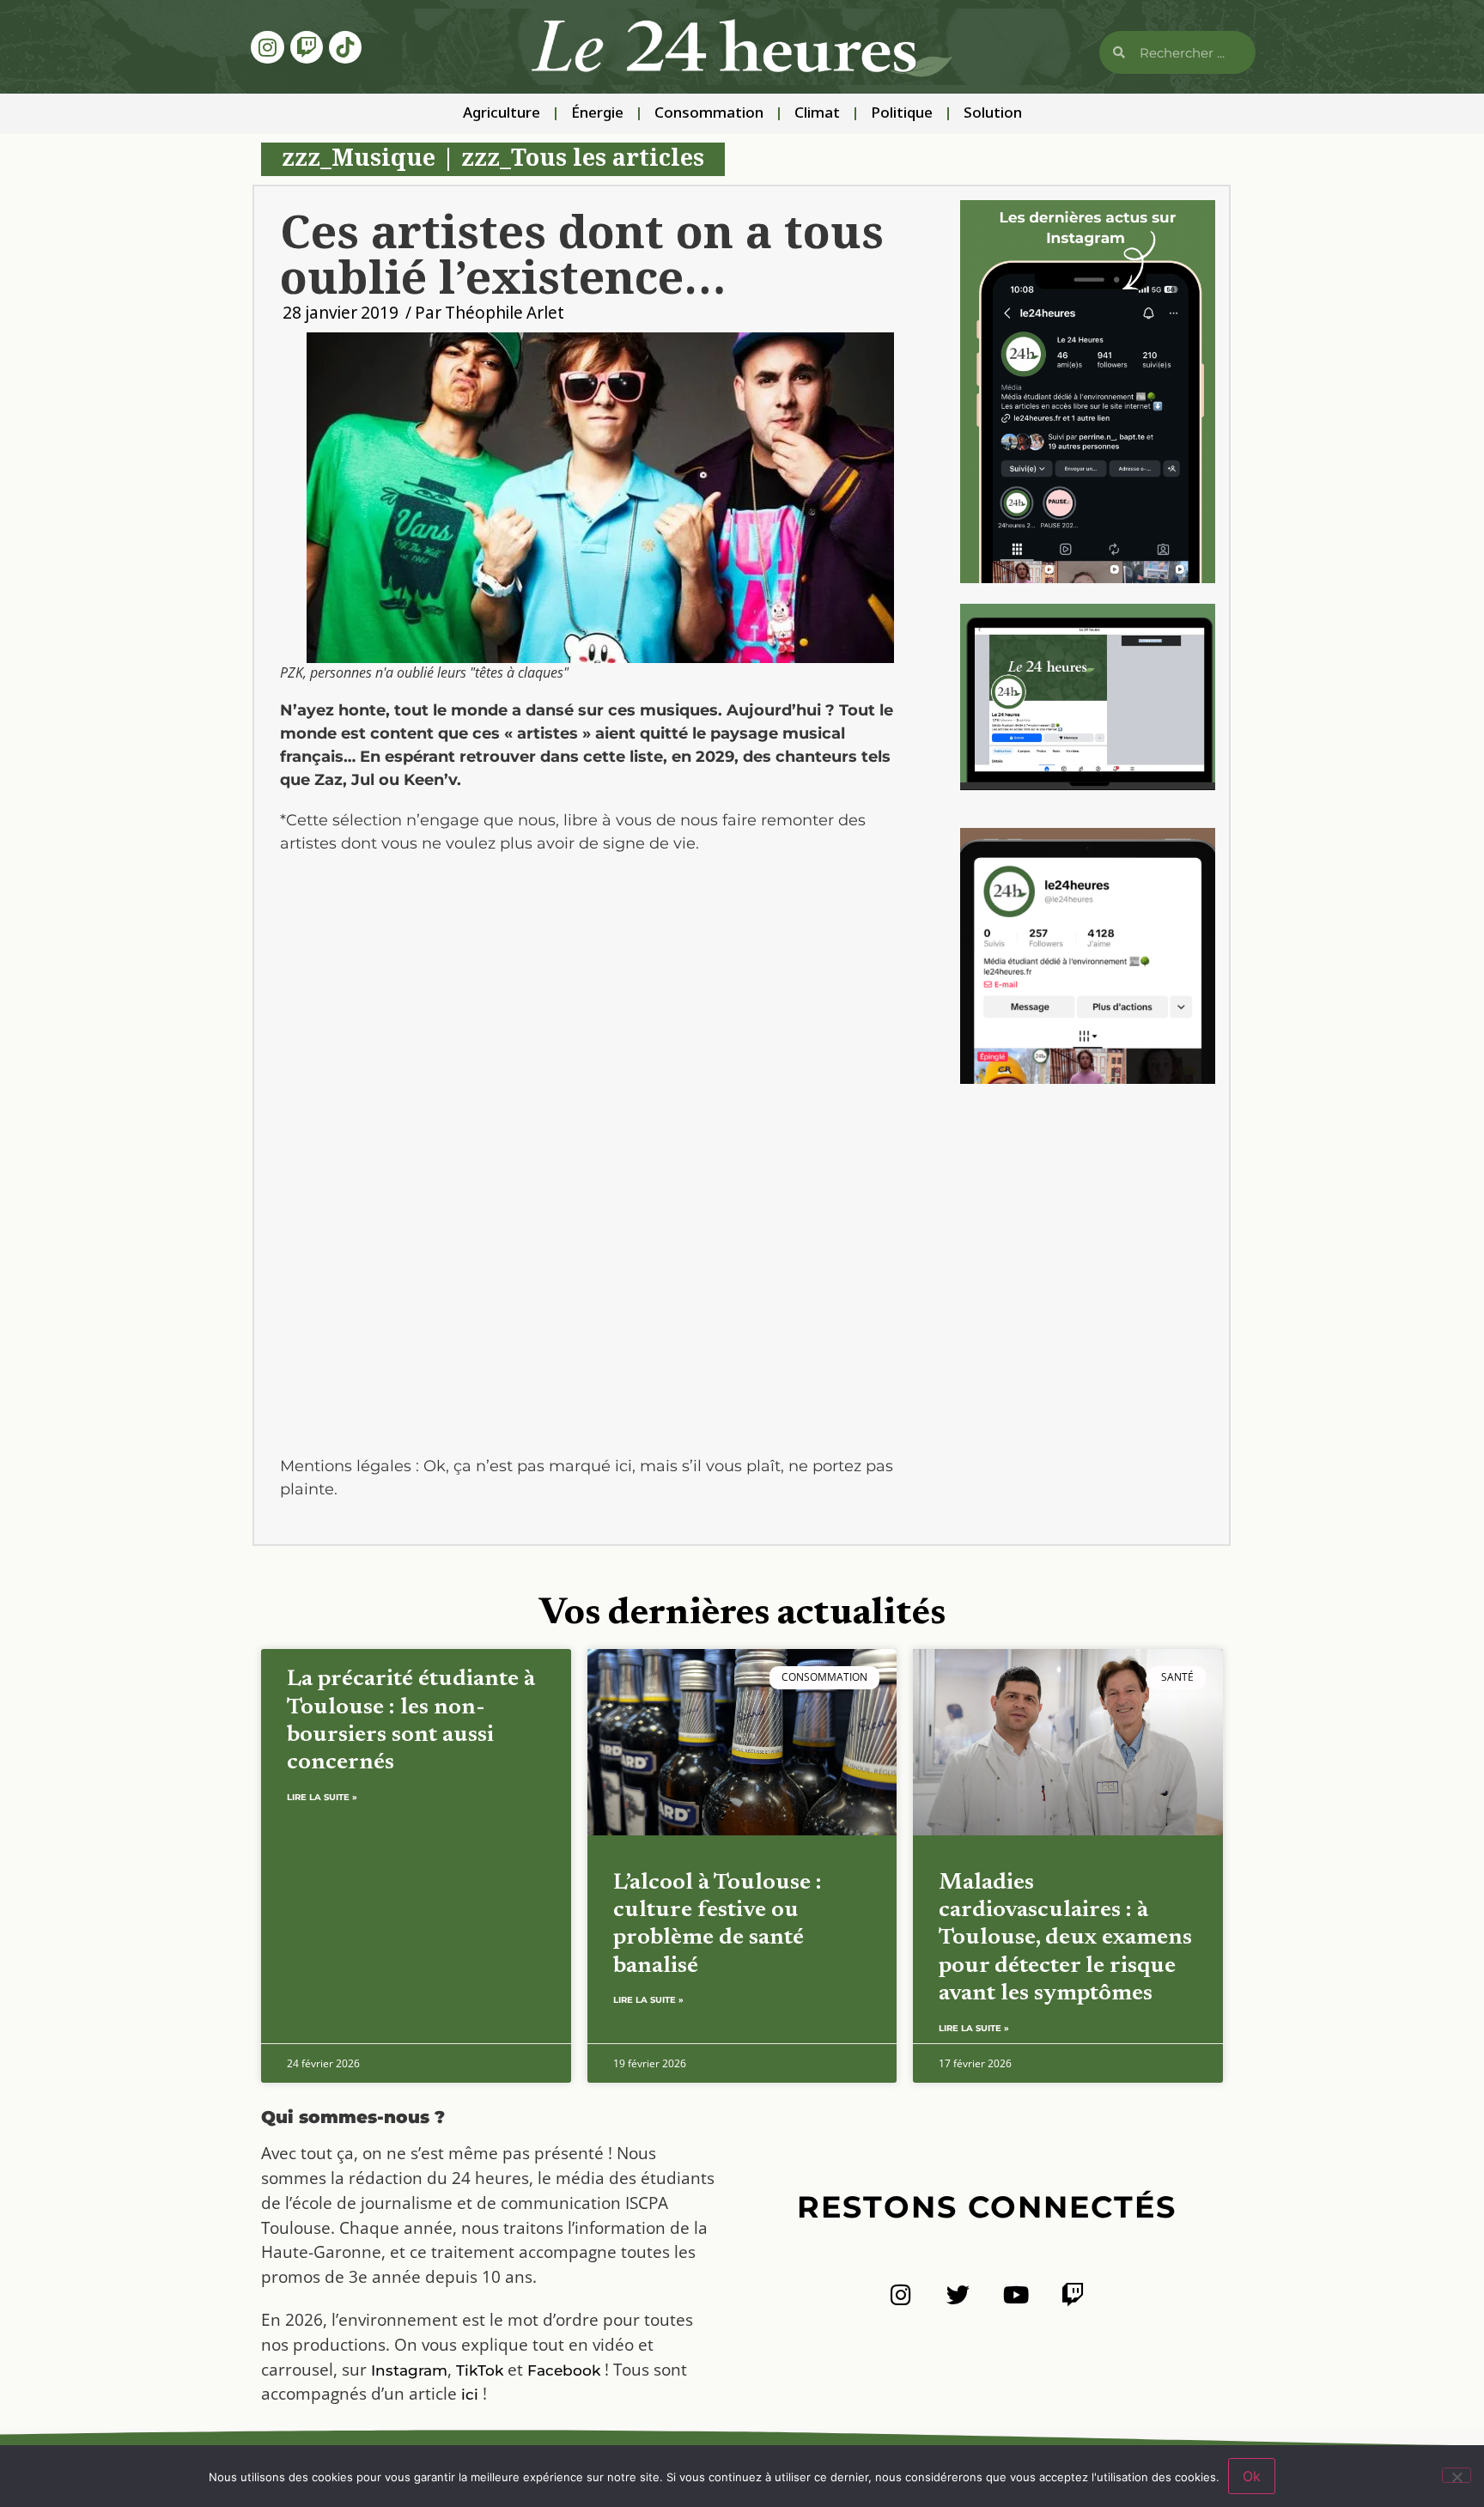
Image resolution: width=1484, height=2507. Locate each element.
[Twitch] (307, 47)
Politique (902, 114)
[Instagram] (267, 47)
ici (470, 2394)
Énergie (597, 114)
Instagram (409, 2370)
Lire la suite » (322, 1797)
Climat (817, 114)
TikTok (480, 2370)
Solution (993, 114)
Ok (1252, 2476)
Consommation (709, 114)
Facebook (564, 2370)
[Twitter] (958, 2294)
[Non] (1457, 2475)
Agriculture (502, 114)
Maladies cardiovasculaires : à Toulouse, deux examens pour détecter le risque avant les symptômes (1065, 1939)
